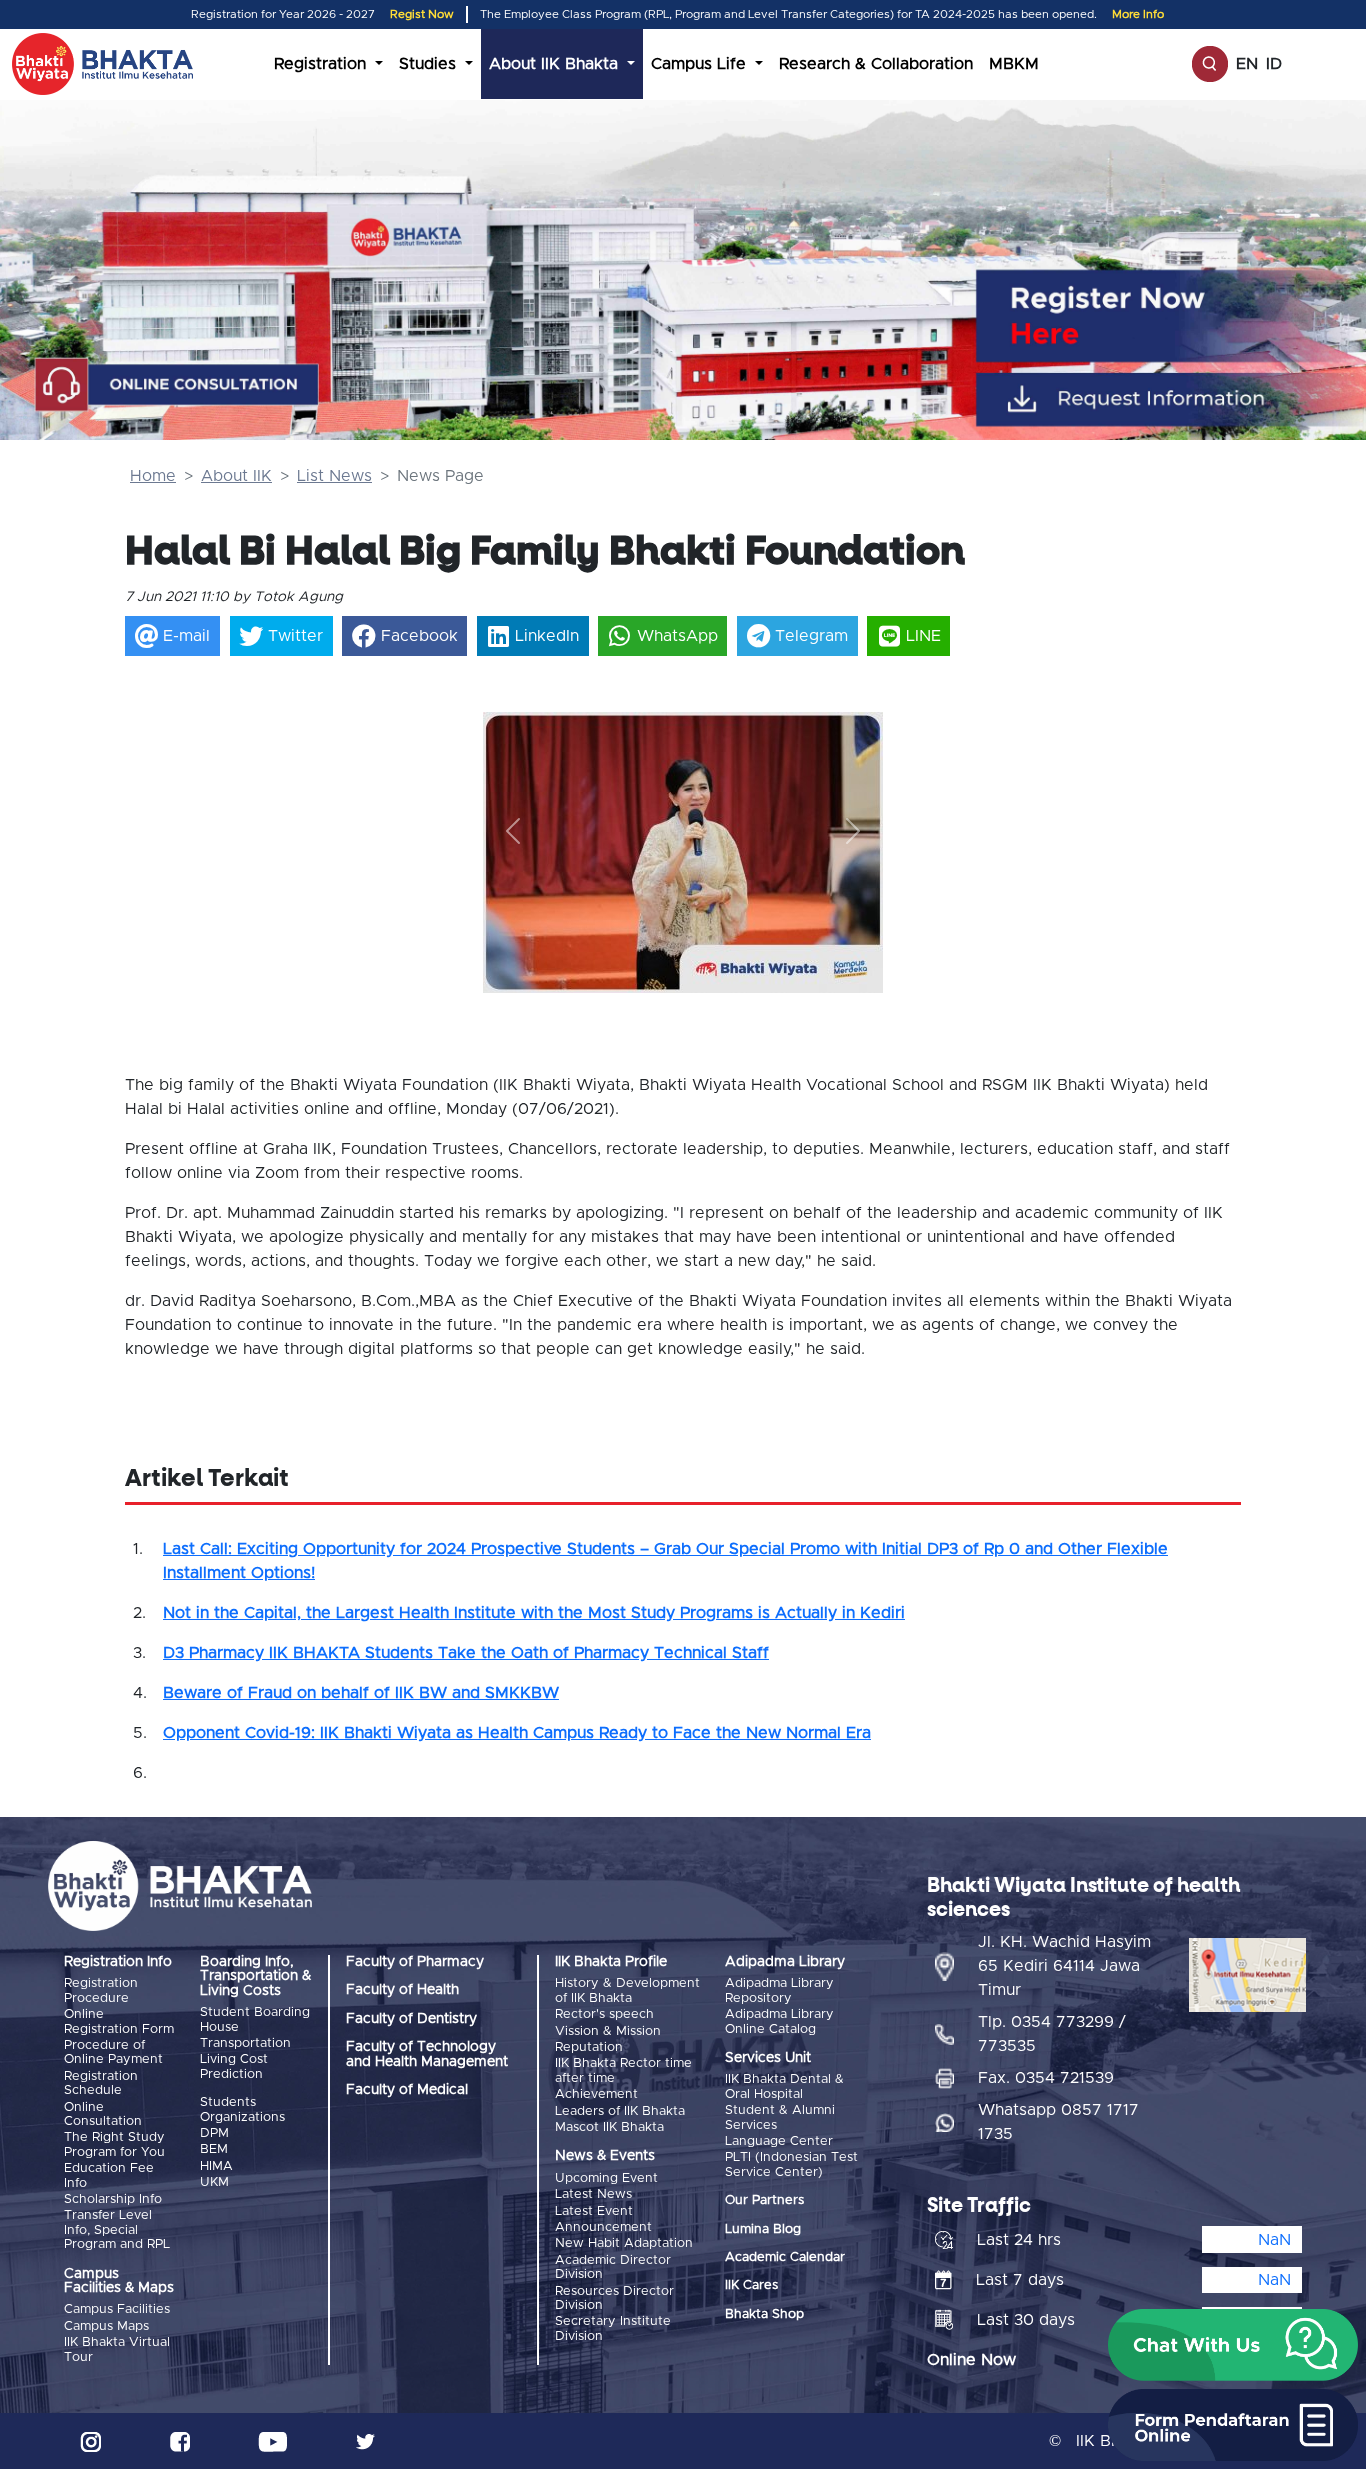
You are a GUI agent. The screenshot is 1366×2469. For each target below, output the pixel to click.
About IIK (236, 476)
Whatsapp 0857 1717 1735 (1058, 2122)
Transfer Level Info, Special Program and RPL (117, 2230)
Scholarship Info (113, 2199)
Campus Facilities (117, 2309)
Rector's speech (604, 2014)
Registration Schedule (101, 2083)
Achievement (596, 2094)
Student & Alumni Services (780, 2117)
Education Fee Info (109, 2175)
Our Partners (764, 2200)
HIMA (216, 2166)
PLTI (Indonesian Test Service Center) (791, 2164)
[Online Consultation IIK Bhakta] (177, 385)
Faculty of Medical (407, 2090)
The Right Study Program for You (114, 2144)
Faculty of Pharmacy (415, 1962)
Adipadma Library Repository (779, 1990)
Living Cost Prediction (234, 2066)
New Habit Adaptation (624, 2243)
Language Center (779, 2141)
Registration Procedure (101, 1990)
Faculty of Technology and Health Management (427, 2054)
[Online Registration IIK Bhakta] (1175, 315)
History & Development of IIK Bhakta (627, 1990)
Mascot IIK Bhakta (609, 2127)
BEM (214, 2149)
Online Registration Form (119, 2021)
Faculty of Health (402, 1990)
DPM (214, 2133)
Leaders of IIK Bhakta (620, 2111)
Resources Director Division (614, 2298)
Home (153, 476)
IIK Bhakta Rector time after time (623, 2070)
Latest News (593, 2194)
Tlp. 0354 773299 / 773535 (1052, 2034)
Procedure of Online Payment (113, 2052)
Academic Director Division (613, 2267)
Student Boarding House (255, 2019)
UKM (214, 2182)
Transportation (245, 2043)
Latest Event (594, 2211)
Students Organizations (242, 2109)
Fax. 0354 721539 (1046, 2078)
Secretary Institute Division (613, 2328)
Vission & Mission (608, 2031)
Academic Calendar (785, 2257)
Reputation (589, 2047)
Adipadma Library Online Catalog (779, 2021)
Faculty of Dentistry (411, 2019)
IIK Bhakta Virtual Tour (117, 2349)
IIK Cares (751, 2285)
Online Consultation (103, 2114)
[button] (513, 830)
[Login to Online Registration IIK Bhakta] (1175, 399)
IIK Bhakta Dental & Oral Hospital (784, 2086)
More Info (1138, 14)
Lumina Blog (763, 2229)
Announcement (603, 2227)
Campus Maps (106, 2326)
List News (334, 476)
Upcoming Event (606, 2178)
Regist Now (422, 14)
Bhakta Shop (764, 2314)
